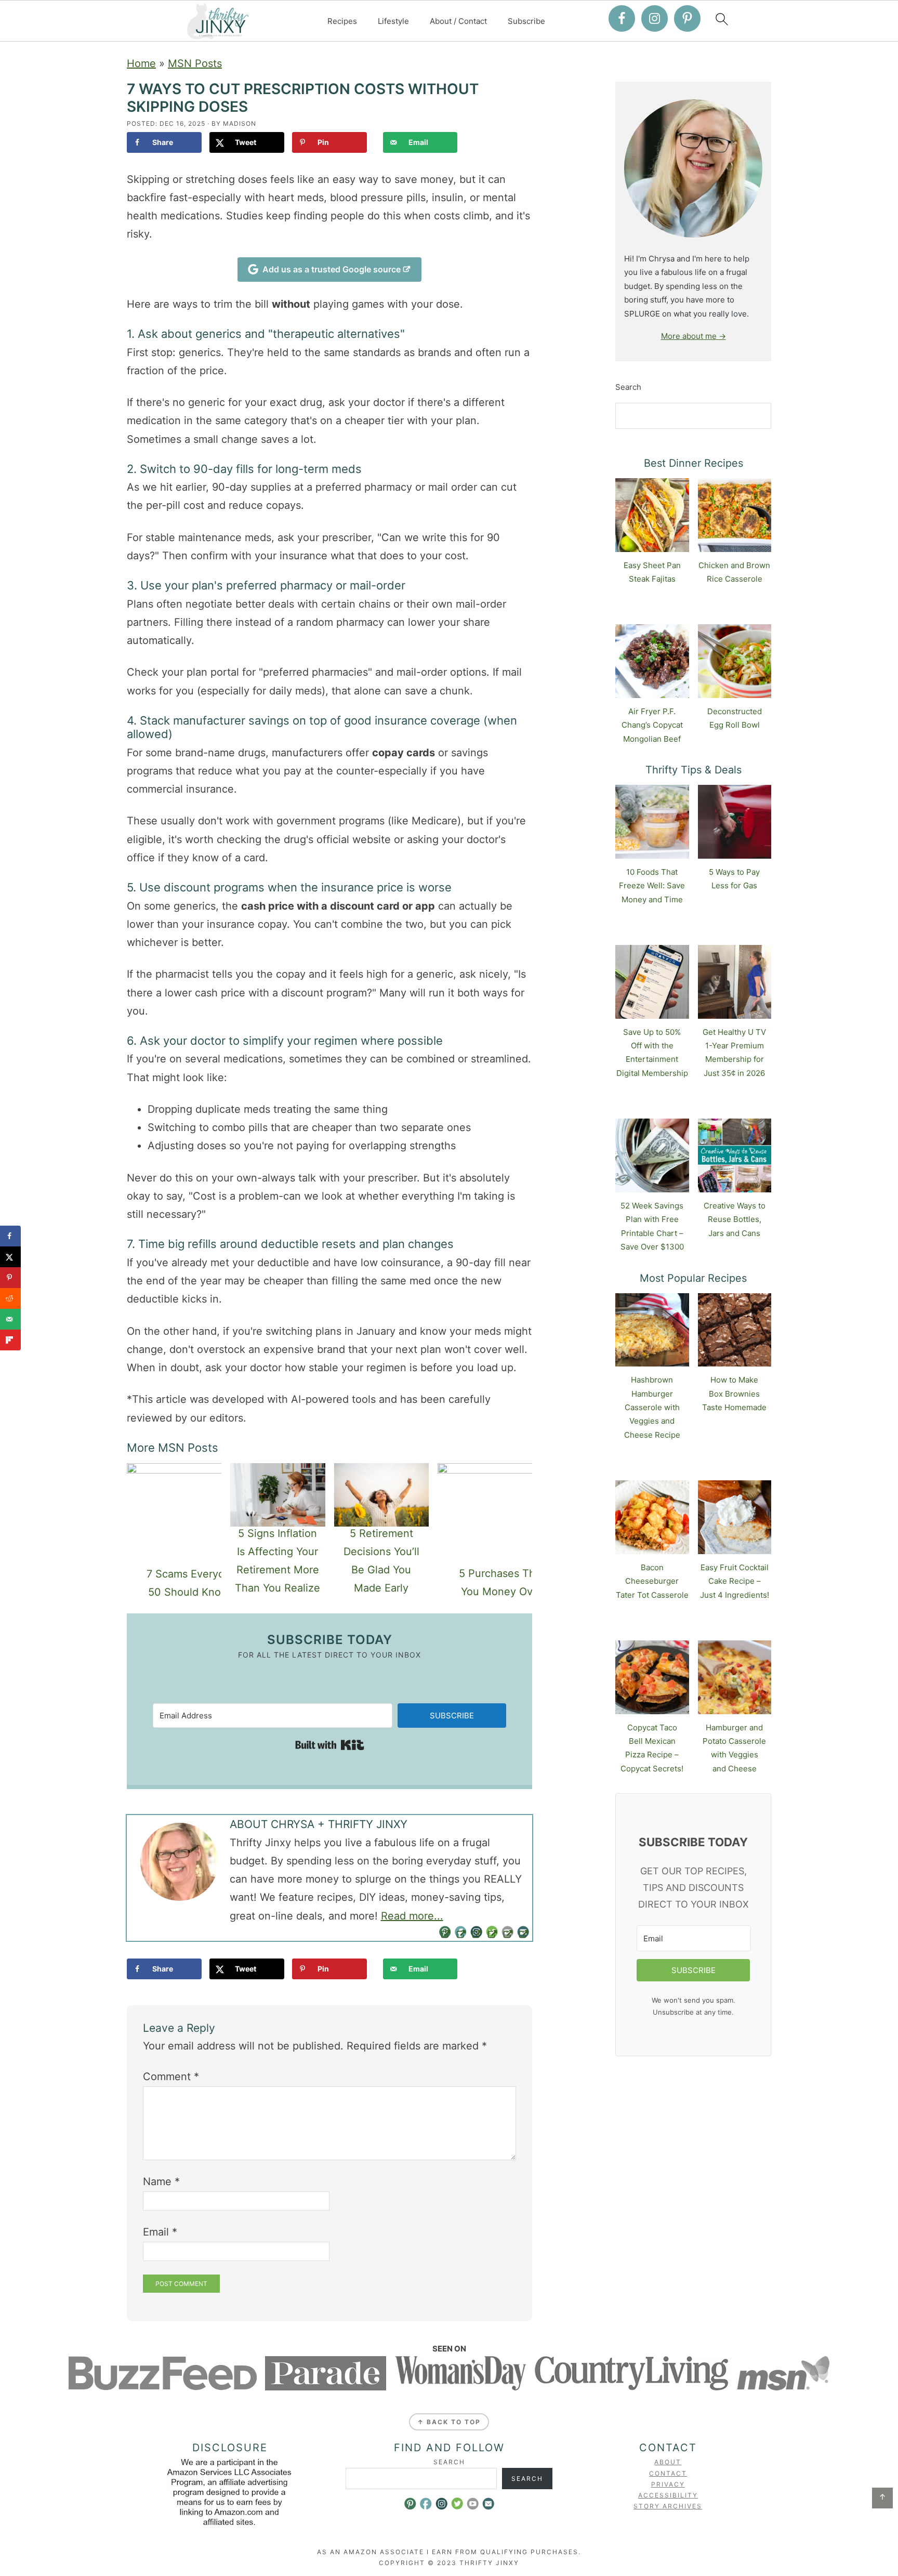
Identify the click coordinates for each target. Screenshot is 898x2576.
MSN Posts (195, 63)
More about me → (694, 336)
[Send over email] (10, 1319)
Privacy (668, 2484)
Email (160, 2232)
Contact (668, 2473)
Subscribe (526, 21)
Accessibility (668, 2495)
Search (628, 387)
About (668, 2462)
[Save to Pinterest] (10, 1278)
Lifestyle (393, 21)
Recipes (342, 21)
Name (161, 2181)
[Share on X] (10, 1257)
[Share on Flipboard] (10, 1340)
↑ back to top (449, 2422)
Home (141, 63)
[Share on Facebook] (10, 1236)
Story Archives (668, 2506)
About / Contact (458, 21)
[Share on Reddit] (10, 1298)
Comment (171, 2076)
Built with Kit (330, 1745)
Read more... (412, 1916)
